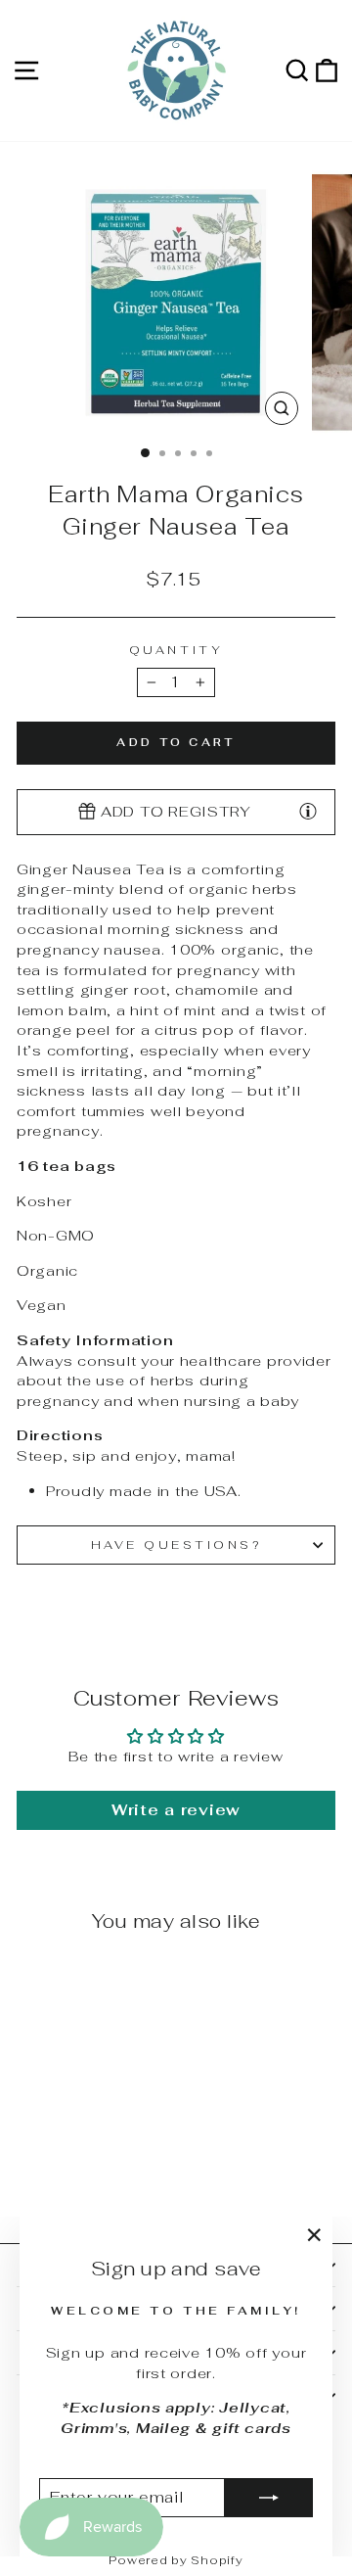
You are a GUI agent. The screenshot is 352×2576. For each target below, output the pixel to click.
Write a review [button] (176, 1810)
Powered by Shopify (176, 2560)
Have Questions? (176, 1545)
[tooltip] (308, 811)
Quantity (176, 650)
